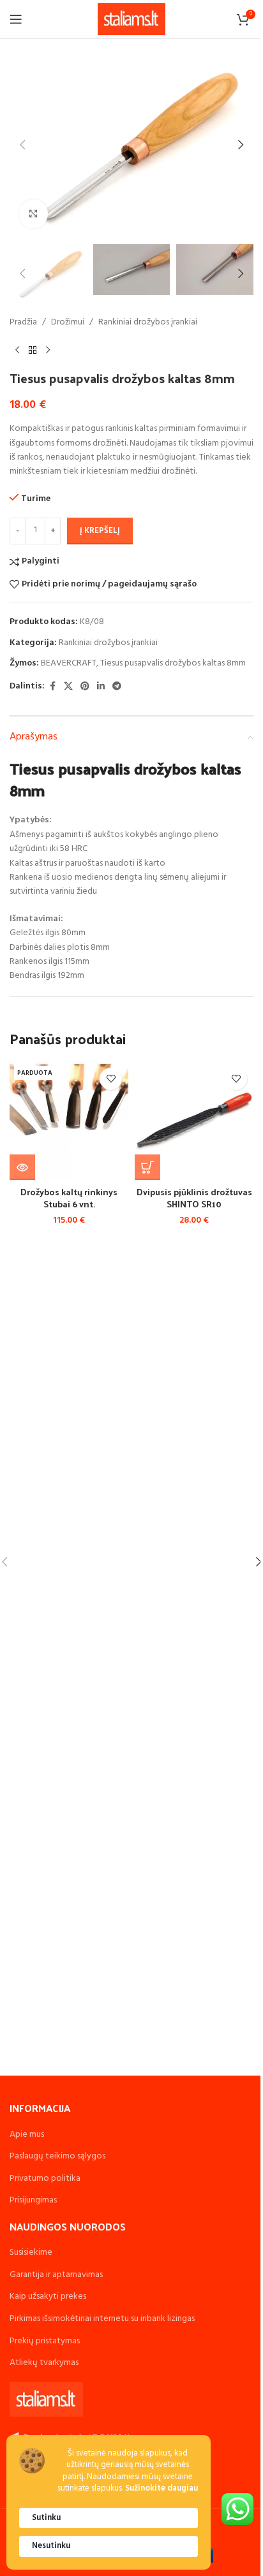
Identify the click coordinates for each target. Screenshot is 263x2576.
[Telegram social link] (117, 687)
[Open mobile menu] (16, 19)
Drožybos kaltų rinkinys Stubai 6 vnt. (69, 1198)
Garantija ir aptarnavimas (56, 2275)
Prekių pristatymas (45, 2341)
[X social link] (68, 687)
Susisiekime (31, 2252)
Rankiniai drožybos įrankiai (148, 323)
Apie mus (27, 2135)
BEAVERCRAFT (69, 663)
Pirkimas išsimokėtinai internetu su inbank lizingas (102, 2319)
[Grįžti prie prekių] (33, 350)
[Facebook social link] (52, 687)
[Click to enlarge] (34, 214)
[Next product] (48, 350)
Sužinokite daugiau (162, 2489)
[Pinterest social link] (85, 687)
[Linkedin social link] (101, 687)
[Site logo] (132, 19)
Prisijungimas (33, 2200)
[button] (22, 145)
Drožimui (68, 323)
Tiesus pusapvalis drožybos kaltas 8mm (173, 663)
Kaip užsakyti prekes (48, 2296)
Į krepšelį (100, 531)
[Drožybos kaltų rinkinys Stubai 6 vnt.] (69, 1121)
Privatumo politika (45, 2179)
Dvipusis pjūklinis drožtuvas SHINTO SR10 (194, 1198)
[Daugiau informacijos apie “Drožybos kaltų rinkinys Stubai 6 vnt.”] (22, 1167)
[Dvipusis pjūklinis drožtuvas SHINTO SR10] (194, 1121)
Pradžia (23, 323)
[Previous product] (17, 350)
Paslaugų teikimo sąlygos (57, 2156)
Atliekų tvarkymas (44, 2363)
